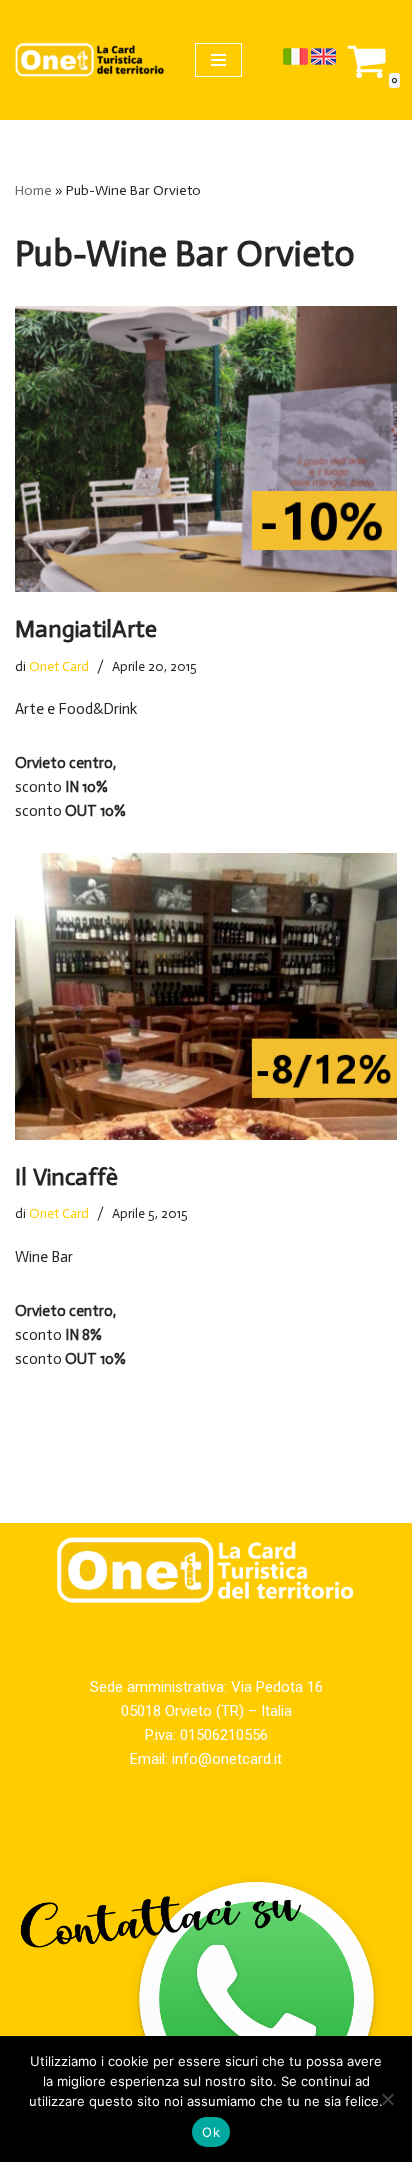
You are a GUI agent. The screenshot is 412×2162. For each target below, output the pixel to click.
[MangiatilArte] (206, 449)
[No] (387, 2099)
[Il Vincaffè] (206, 996)
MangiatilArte (86, 628)
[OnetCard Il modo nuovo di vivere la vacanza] (90, 60)
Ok (211, 2132)
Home (33, 190)
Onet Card (59, 666)
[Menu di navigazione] (218, 60)
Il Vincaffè (66, 1176)
